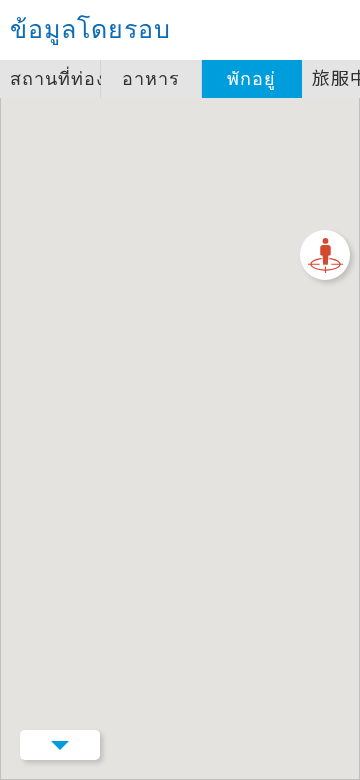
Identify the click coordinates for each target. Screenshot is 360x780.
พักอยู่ (251, 78)
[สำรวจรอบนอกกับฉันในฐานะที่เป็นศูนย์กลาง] (325, 255)
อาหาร (151, 78)
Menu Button (60, 745)
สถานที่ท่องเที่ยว (55, 78)
